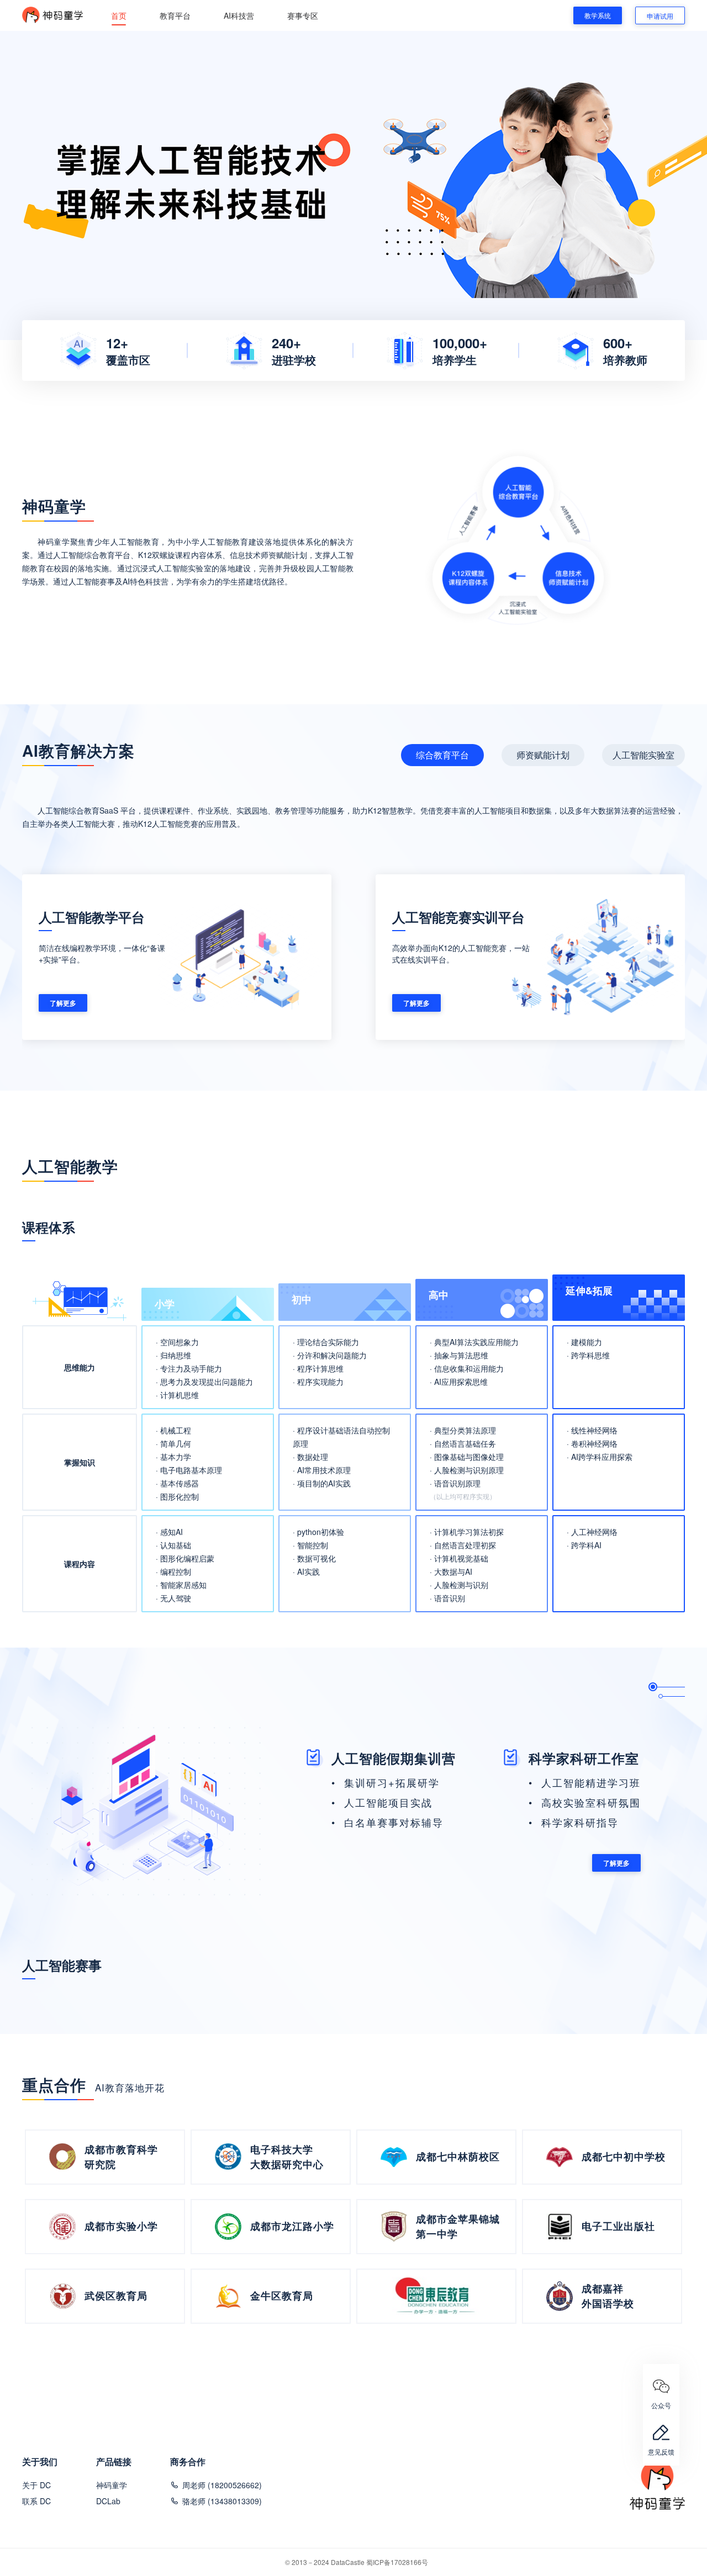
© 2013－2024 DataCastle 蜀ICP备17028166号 (357, 2562)
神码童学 (112, 2485)
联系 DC (36, 2501)
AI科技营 (239, 15)
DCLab (108, 2501)
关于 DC (36, 2485)
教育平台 (175, 15)
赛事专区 (303, 15)
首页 (119, 15)
